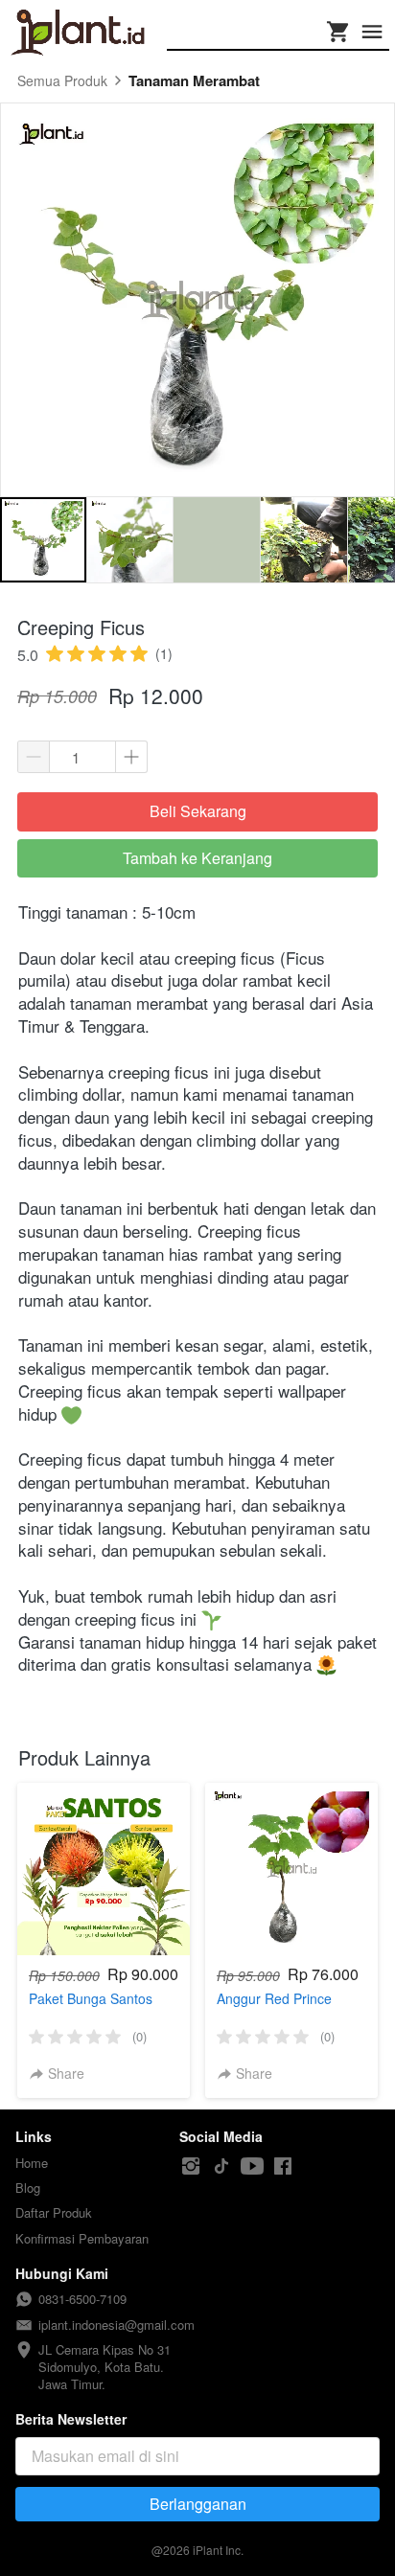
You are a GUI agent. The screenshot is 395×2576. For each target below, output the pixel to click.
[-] (191, 2166)
